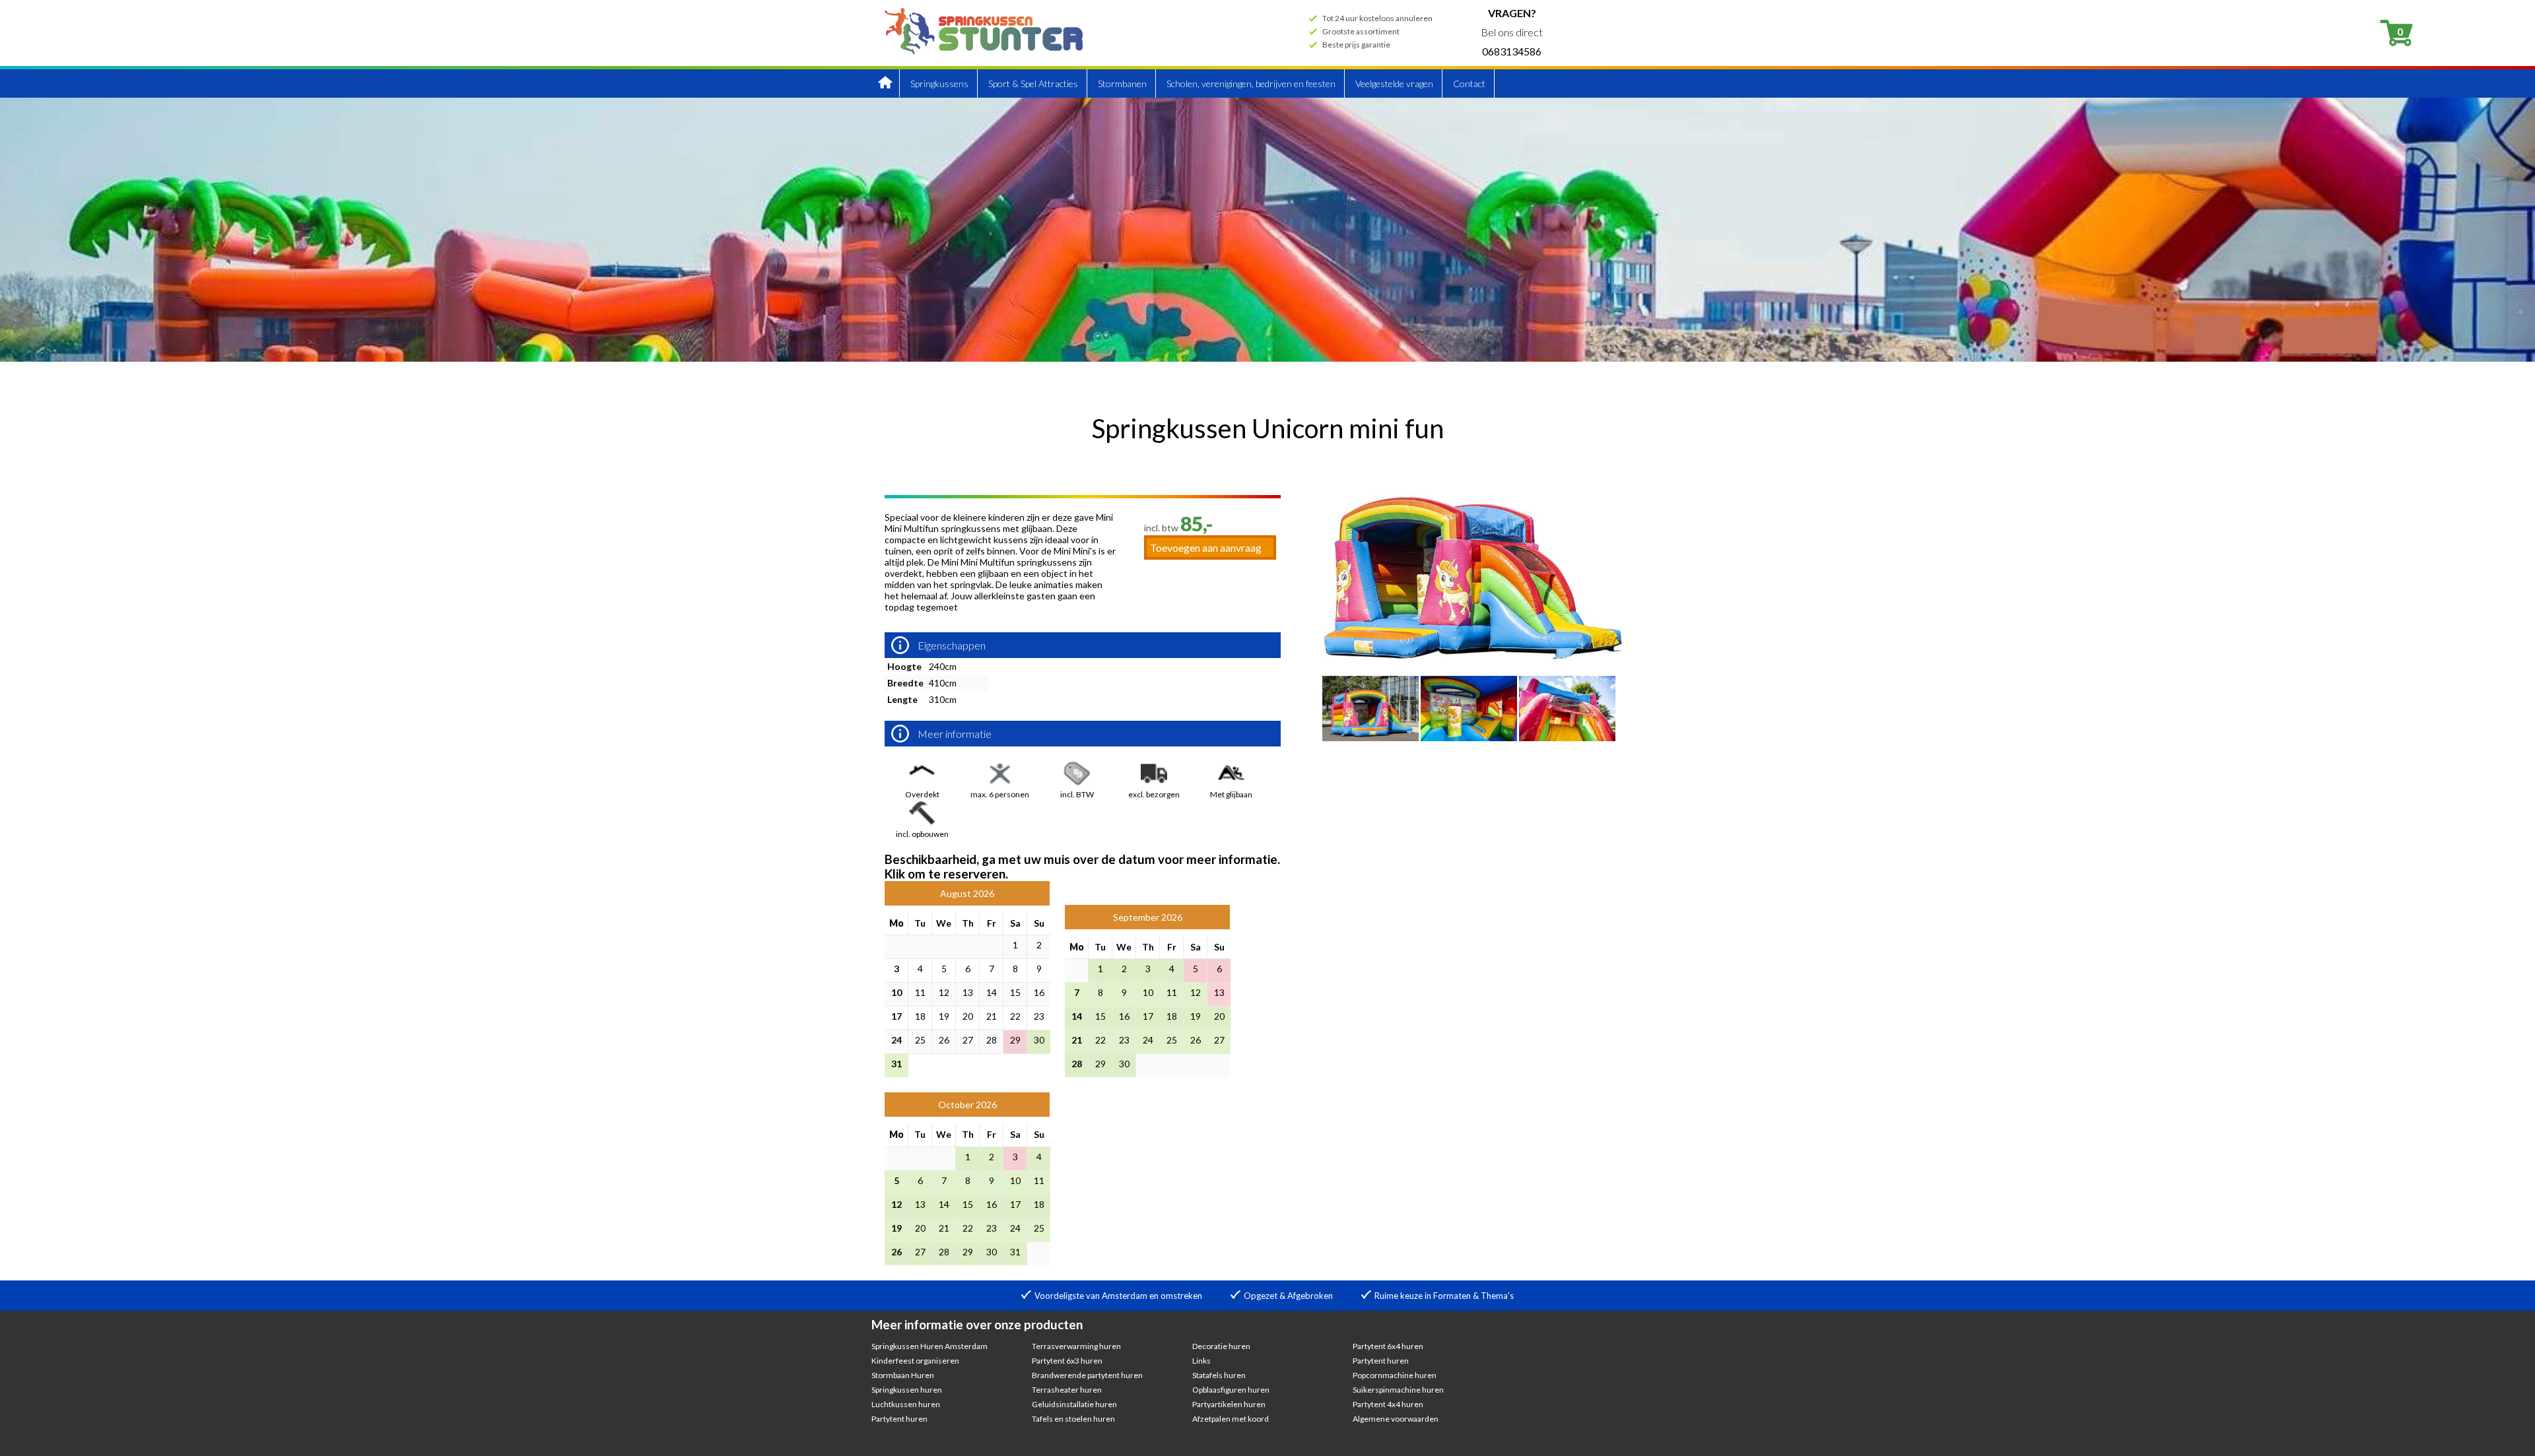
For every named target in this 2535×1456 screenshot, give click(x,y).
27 (968, 1040)
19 (944, 1016)
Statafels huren (1219, 1375)
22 (1015, 1016)
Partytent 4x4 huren (1388, 1404)
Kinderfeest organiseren (915, 1361)
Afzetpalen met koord (1231, 1419)
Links (1201, 1361)
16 (1039, 992)
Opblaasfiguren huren (1231, 1390)
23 (1039, 1016)
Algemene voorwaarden (1396, 1419)
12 (944, 992)
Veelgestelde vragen (1394, 83)
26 (944, 1040)
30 (1039, 1040)
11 (920, 992)
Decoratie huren (1221, 1346)
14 (992, 992)
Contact (1469, 83)
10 (896, 992)
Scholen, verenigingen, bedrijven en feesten (1251, 83)
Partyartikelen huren (1229, 1404)
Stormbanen (1122, 83)
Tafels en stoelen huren (1073, 1419)
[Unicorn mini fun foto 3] (1469, 737)
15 (1015, 992)
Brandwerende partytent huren (1087, 1375)
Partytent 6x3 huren (1067, 1361)
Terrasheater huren (1067, 1390)
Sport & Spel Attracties (1033, 83)
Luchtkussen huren (906, 1404)
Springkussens (939, 83)
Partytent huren (899, 1419)
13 (968, 992)
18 (920, 1016)
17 (896, 1016)
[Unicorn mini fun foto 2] (1370, 737)
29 (1015, 1040)
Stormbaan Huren (903, 1375)
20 (968, 1016)
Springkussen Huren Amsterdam (929, 1346)
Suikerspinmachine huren (1398, 1390)
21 (992, 1016)
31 (896, 1064)
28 (992, 1040)
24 (896, 1040)
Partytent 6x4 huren (1388, 1346)
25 (920, 1040)
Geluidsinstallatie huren (1074, 1404)
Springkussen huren (907, 1390)
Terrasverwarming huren (1076, 1346)
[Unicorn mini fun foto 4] (1567, 737)
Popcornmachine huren (1395, 1375)
